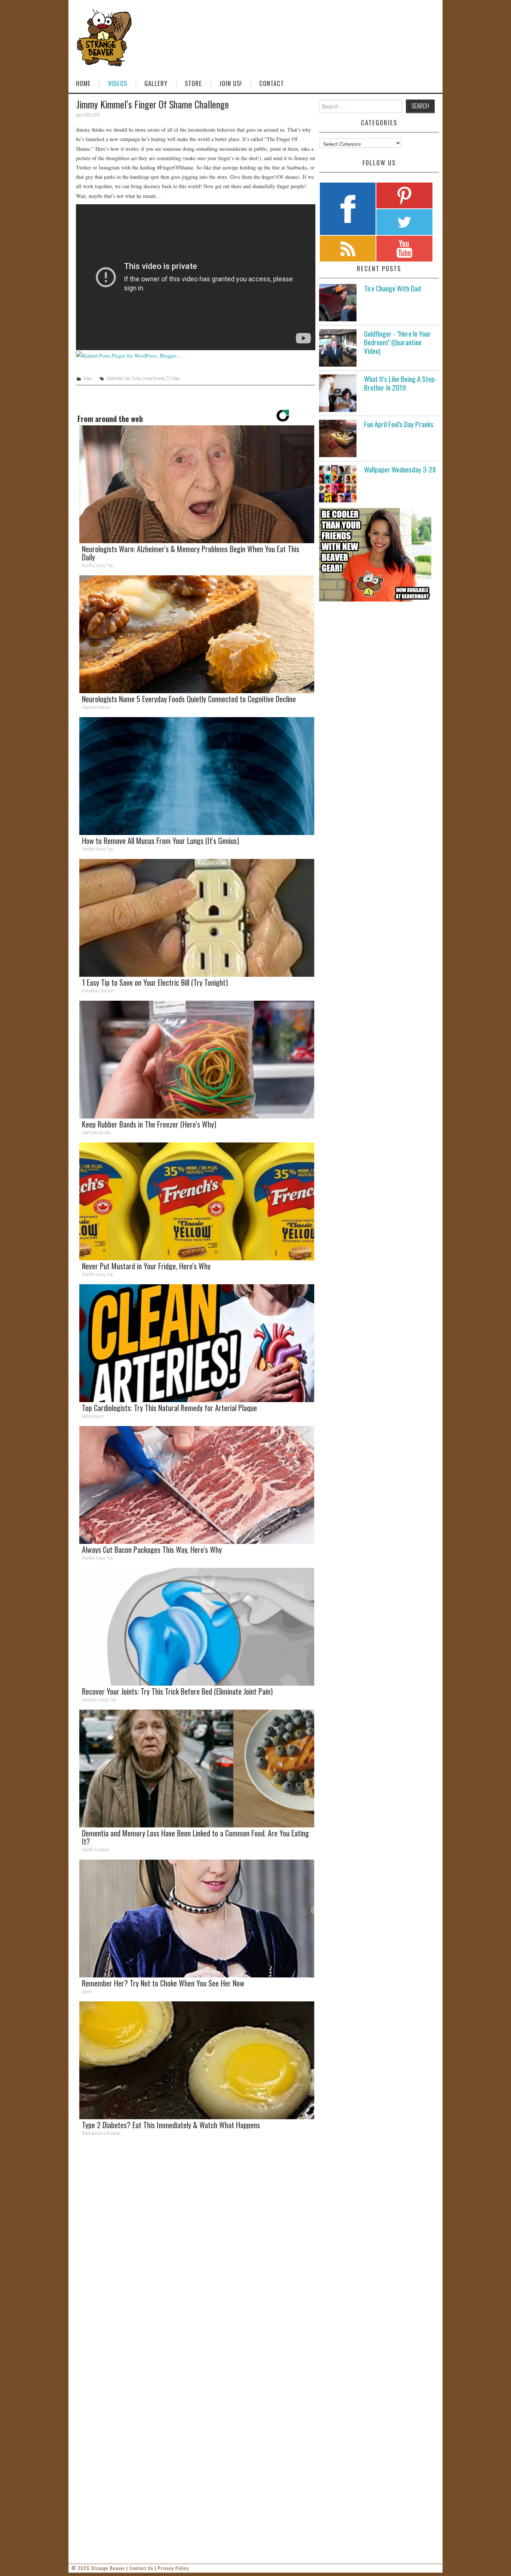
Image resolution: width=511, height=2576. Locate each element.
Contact (272, 83)
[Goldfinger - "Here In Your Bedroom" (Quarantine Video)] (338, 348)
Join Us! (231, 83)
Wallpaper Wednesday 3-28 (400, 469)
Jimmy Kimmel (154, 378)
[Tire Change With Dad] (338, 303)
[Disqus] (196, 2245)
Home (83, 83)
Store (193, 83)
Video (87, 378)
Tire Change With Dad (392, 288)
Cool (127, 378)
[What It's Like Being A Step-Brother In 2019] (338, 393)
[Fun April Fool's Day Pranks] (338, 438)
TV (168, 378)
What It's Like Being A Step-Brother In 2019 (400, 383)
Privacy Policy (173, 2568)
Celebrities (115, 378)
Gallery (156, 83)
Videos (118, 83)
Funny (137, 378)
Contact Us (141, 2568)
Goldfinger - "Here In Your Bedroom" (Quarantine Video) (397, 342)
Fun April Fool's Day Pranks (399, 424)
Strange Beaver (108, 2568)
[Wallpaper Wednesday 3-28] (338, 484)
